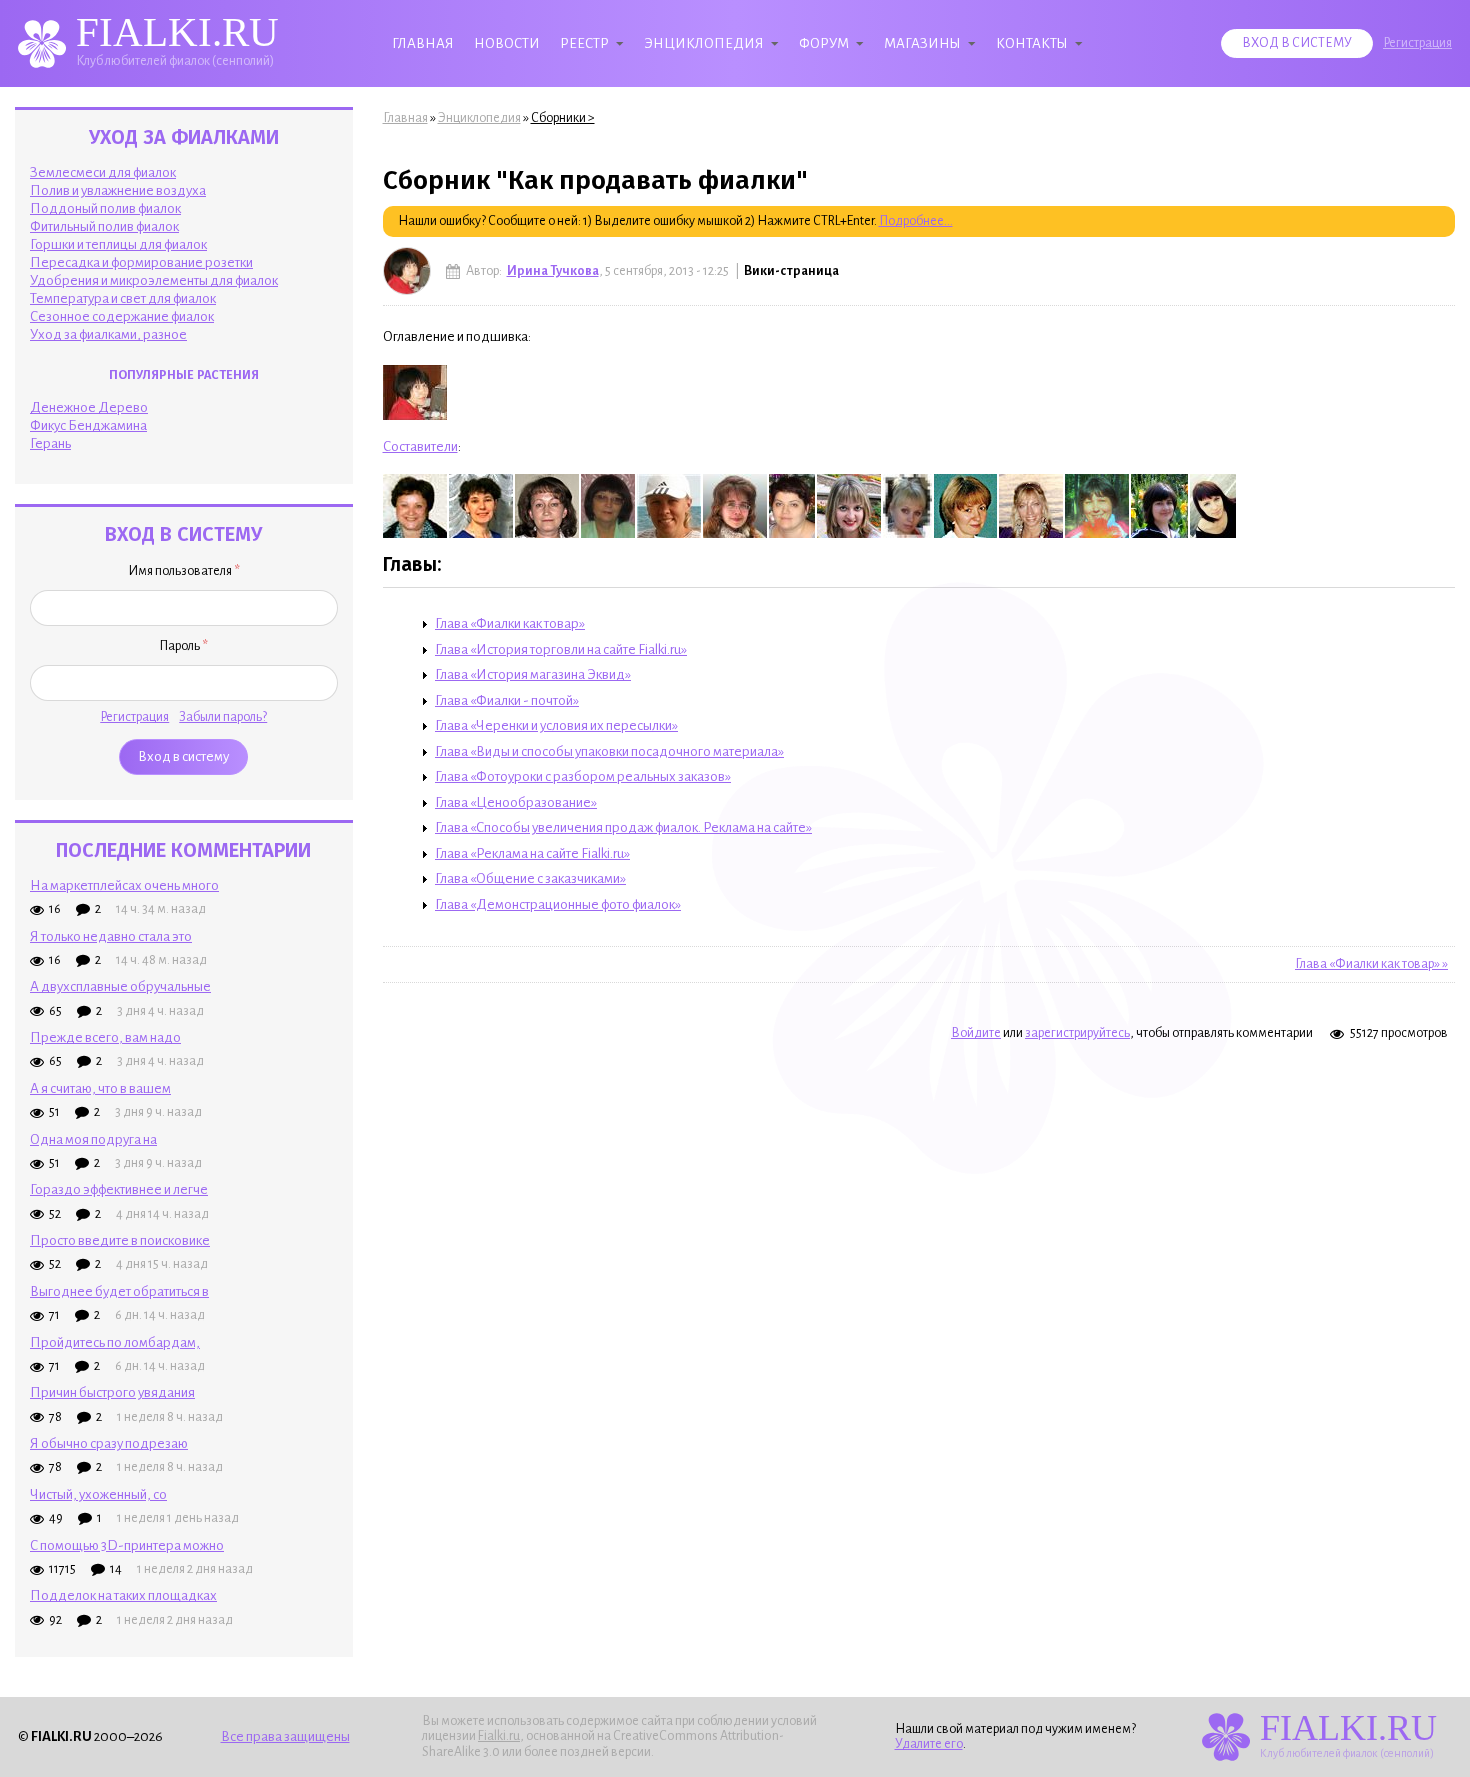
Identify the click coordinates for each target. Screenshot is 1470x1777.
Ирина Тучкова (553, 271)
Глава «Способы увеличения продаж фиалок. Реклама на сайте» (623, 827)
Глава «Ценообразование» (516, 802)
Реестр (584, 43)
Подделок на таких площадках (123, 1595)
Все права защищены (285, 1736)
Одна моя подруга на (93, 1139)
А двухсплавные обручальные (120, 986)
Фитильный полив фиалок (104, 226)
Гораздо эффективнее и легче (119, 1189)
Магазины (922, 43)
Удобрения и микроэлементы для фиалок (154, 280)
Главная (423, 43)
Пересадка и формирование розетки (141, 262)
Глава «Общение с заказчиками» (530, 878)
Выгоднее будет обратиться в (119, 1291)
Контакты (1032, 43)
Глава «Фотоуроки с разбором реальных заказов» (583, 776)
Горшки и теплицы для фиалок (118, 244)
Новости (507, 43)
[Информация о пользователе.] (407, 271)
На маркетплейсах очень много (124, 885)
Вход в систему (1297, 43)
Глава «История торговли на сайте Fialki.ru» (561, 649)
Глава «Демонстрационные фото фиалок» (558, 904)
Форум (824, 43)
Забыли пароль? (223, 717)
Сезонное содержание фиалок (122, 316)
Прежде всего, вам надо (105, 1037)
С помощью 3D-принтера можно (127, 1545)
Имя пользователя (184, 571)
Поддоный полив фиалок (105, 208)
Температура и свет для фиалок (123, 298)
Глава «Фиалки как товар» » (1371, 964)
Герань (50, 443)
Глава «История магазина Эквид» (533, 674)
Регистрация (1417, 43)
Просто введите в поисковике (120, 1240)
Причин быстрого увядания (112, 1392)
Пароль (183, 646)
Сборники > (563, 118)
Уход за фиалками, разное (108, 334)
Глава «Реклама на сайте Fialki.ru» (532, 853)
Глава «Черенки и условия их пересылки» (556, 725)
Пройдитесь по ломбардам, (115, 1342)
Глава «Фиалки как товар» (510, 623)
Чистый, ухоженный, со (98, 1494)
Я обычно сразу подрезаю (109, 1443)
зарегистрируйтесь (1077, 1033)
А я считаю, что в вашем (100, 1088)
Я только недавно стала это (111, 936)
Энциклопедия (704, 43)
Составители (420, 446)
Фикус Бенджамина (88, 425)
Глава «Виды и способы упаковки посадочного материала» (609, 751)
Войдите (976, 1033)
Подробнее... (916, 221)
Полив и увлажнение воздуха (118, 190)
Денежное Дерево (89, 407)
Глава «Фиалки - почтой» (507, 700)
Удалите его (929, 1744)
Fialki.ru (499, 1736)
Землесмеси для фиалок (103, 172)
